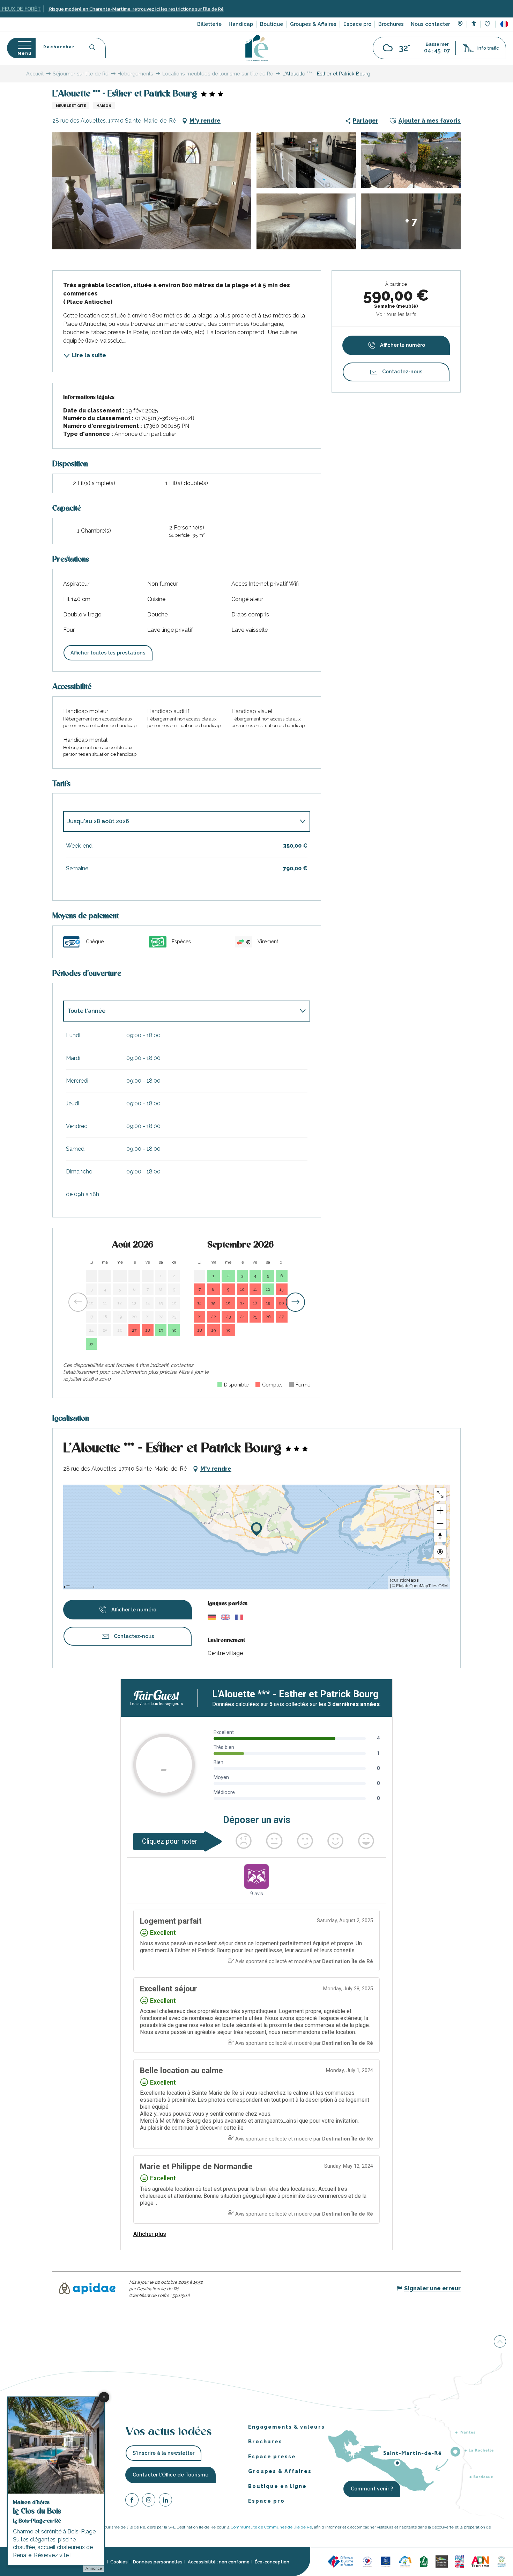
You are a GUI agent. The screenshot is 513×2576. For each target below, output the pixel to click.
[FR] (504, 24)
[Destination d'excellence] (367, 2561)
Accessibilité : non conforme (219, 2562)
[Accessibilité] (474, 24)
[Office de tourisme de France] (341, 2561)
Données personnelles (158, 2562)
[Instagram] (149, 2501)
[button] (504, 24)
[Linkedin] (165, 2501)
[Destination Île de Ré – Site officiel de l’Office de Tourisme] (257, 48)
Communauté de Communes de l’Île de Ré (271, 2527)
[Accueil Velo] (424, 2561)
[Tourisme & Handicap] (386, 2561)
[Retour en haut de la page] (500, 2341)
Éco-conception (272, 2562)
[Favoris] (488, 24)
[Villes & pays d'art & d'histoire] (459, 2561)
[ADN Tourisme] (480, 2561)
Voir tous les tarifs (396, 314)
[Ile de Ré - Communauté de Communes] (442, 2561)
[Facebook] (132, 2501)
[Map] (460, 24)
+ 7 (411, 221)
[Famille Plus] (405, 2561)
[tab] (180, 821)
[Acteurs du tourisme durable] (501, 2561)
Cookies (119, 2562)
